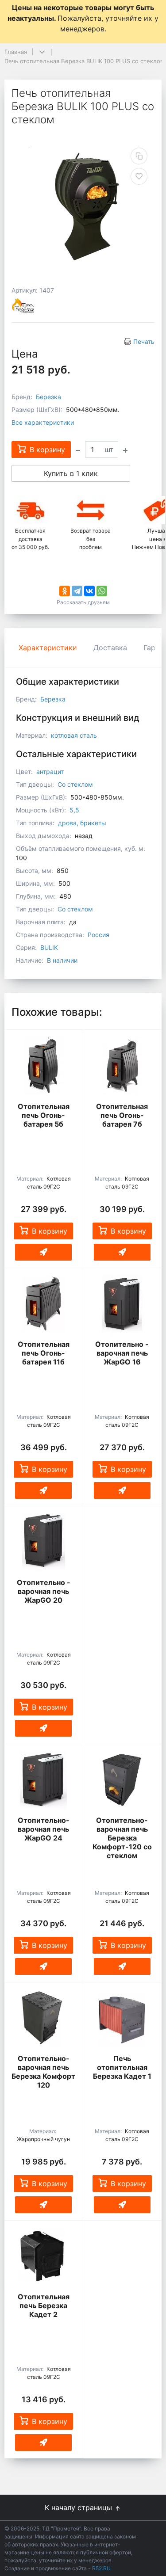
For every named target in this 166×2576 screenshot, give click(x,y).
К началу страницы (79, 2507)
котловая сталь (74, 735)
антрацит (50, 772)
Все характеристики (43, 422)
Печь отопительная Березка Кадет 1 (122, 2067)
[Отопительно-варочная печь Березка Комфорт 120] (44, 2018)
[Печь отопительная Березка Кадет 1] (122, 2018)
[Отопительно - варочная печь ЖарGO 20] (44, 1542)
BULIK (49, 947)
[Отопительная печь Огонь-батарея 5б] (44, 1066)
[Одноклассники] (65, 591)
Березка (48, 397)
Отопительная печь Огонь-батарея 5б (44, 1115)
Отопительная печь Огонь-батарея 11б (44, 1353)
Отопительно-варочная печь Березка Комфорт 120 (43, 2072)
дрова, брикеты (82, 823)
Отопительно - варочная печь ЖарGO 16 (122, 1353)
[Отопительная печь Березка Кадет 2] (44, 2256)
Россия (98, 935)
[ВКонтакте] (89, 591)
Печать (144, 341)
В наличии (62, 960)
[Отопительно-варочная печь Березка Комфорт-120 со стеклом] (122, 1780)
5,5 (74, 810)
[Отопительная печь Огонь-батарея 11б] (44, 1304)
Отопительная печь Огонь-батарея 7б (122, 1115)
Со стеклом (75, 784)
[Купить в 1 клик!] (43, 1252)
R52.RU (101, 2568)
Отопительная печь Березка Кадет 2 (44, 2305)
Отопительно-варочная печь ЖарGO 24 (44, 1829)
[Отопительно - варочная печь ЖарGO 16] (122, 1304)
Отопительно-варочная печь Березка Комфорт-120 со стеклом (122, 1838)
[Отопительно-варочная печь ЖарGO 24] (44, 1780)
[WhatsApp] (102, 591)
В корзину (50, 1231)
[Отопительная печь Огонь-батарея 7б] (122, 1066)
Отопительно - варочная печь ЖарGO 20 (44, 1591)
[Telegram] (77, 591)
